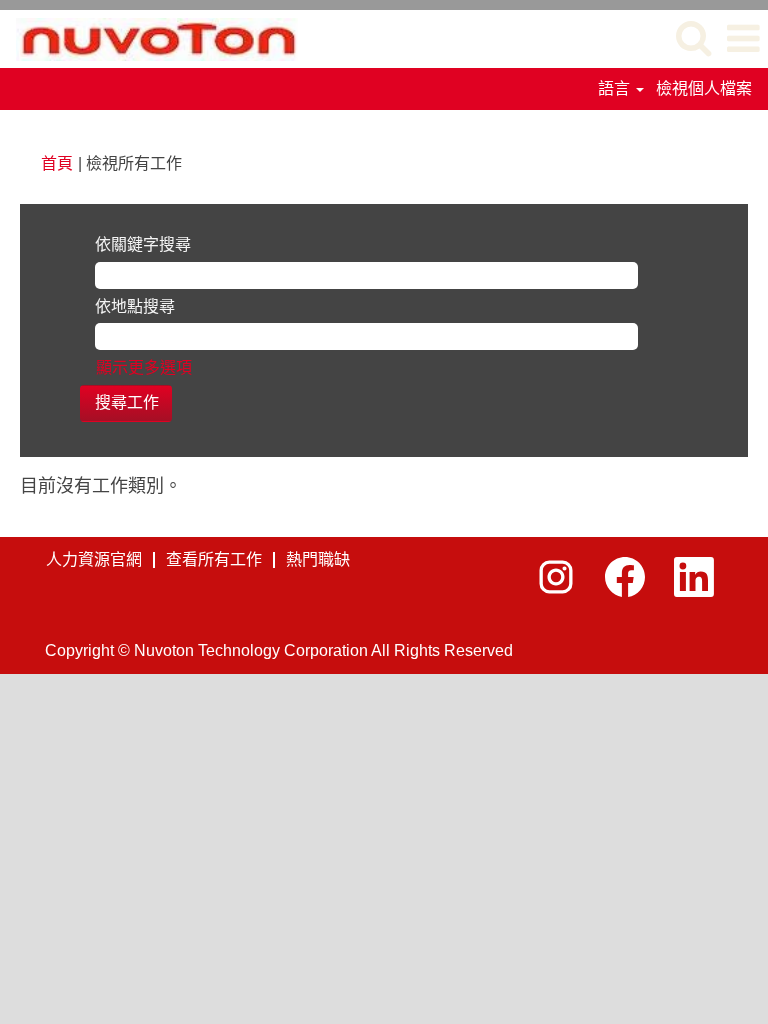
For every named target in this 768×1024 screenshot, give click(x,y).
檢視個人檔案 (704, 88)
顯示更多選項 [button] (144, 367)
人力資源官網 (94, 559)
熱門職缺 (318, 559)
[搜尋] (693, 38)
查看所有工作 (214, 559)
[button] (743, 39)
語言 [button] (616, 88)
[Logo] (149, 37)
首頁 (57, 163)
